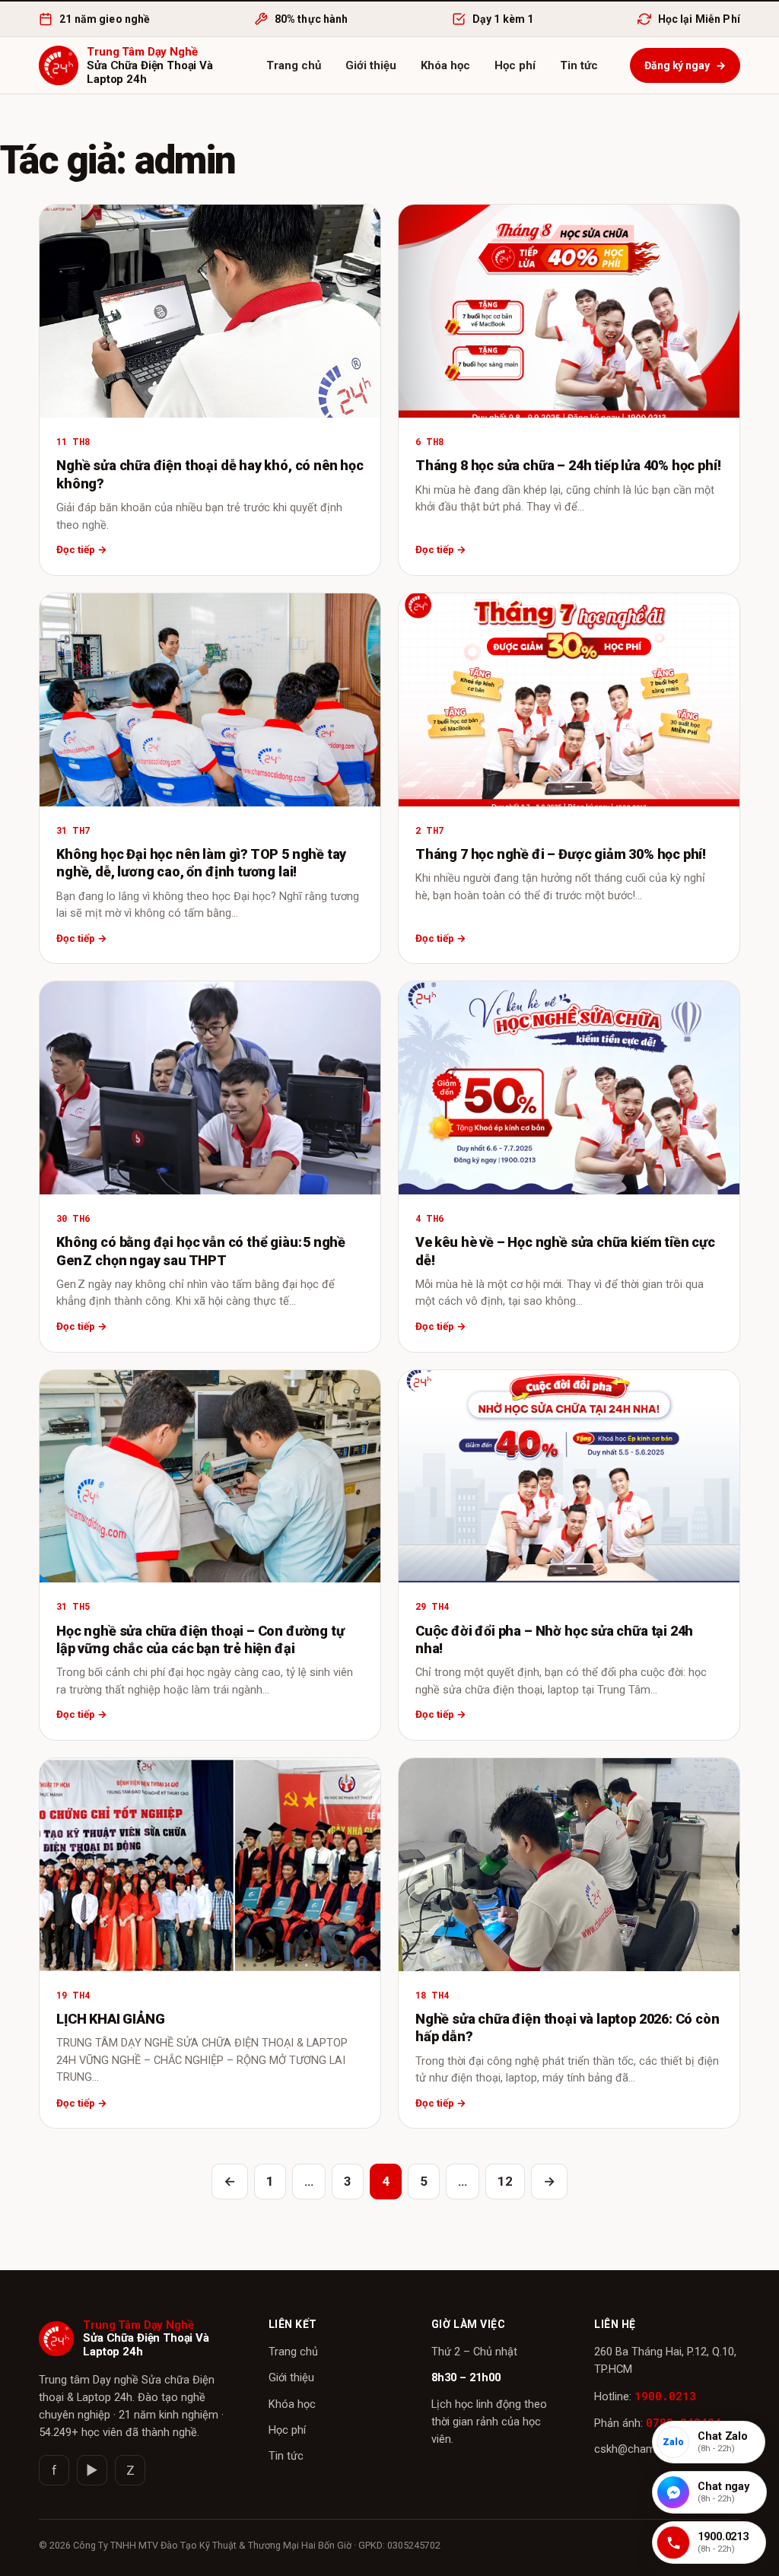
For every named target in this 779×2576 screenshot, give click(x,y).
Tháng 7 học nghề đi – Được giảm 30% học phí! (561, 854)
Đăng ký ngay (685, 65)
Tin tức (579, 65)
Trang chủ (294, 65)
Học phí (515, 65)
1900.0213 (665, 2396)
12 (505, 2181)
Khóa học (445, 65)
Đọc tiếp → (82, 549)
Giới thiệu (371, 65)
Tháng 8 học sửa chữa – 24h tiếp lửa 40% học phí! (568, 465)
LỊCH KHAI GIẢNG (110, 2019)
